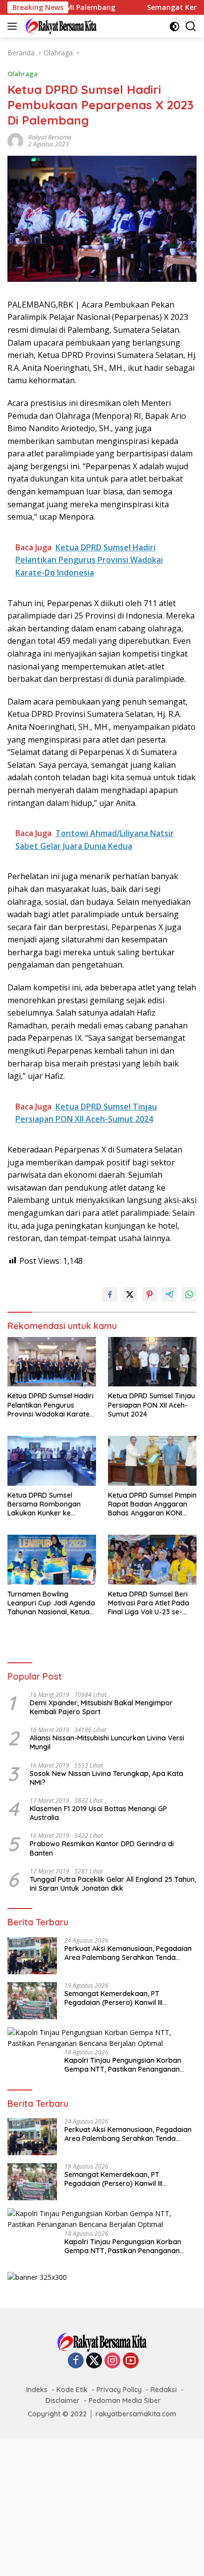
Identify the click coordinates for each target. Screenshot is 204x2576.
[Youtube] (131, 2361)
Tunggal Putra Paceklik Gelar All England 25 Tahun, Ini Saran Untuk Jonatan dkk (113, 1884)
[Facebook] (76, 2361)
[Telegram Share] (169, 1294)
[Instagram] (112, 2361)
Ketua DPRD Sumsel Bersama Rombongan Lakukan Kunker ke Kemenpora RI (44, 1504)
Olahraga (23, 74)
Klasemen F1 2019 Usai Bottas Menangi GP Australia (98, 1813)
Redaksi (164, 2390)
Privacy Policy (119, 2390)
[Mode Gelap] (175, 26)
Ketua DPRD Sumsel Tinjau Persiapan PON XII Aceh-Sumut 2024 (152, 1405)
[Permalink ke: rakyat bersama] (15, 140)
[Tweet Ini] (130, 1294)
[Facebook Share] (110, 1294)
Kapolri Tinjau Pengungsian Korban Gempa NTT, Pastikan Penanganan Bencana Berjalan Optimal (123, 2065)
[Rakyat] (60, 26)
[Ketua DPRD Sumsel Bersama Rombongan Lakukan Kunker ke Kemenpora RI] (52, 1461)
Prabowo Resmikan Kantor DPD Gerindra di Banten (102, 1848)
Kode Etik (72, 2390)
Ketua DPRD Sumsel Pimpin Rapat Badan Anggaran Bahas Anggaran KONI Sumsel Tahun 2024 (152, 1504)
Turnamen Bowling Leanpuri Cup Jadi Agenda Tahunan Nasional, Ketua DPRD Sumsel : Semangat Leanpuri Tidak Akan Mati (51, 1603)
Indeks (37, 2390)
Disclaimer (63, 2400)
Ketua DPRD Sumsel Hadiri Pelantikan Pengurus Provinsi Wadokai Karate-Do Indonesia (51, 1405)
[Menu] (14, 26)
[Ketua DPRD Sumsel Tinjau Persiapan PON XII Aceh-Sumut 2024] (152, 1362)
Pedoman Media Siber (125, 2400)
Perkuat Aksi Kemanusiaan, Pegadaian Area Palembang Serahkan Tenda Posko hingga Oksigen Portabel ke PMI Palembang (128, 1953)
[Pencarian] (191, 26)
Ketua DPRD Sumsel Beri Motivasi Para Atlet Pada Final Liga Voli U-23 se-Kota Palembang (149, 1603)
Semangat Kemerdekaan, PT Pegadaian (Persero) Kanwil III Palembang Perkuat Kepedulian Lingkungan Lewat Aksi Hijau (116, 1998)
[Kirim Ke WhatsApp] (189, 1294)
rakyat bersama (50, 137)
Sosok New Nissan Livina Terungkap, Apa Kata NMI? (106, 1778)
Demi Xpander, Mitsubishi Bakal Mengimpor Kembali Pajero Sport (101, 1707)
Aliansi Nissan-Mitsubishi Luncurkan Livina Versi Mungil (107, 1742)
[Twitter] (94, 2361)
